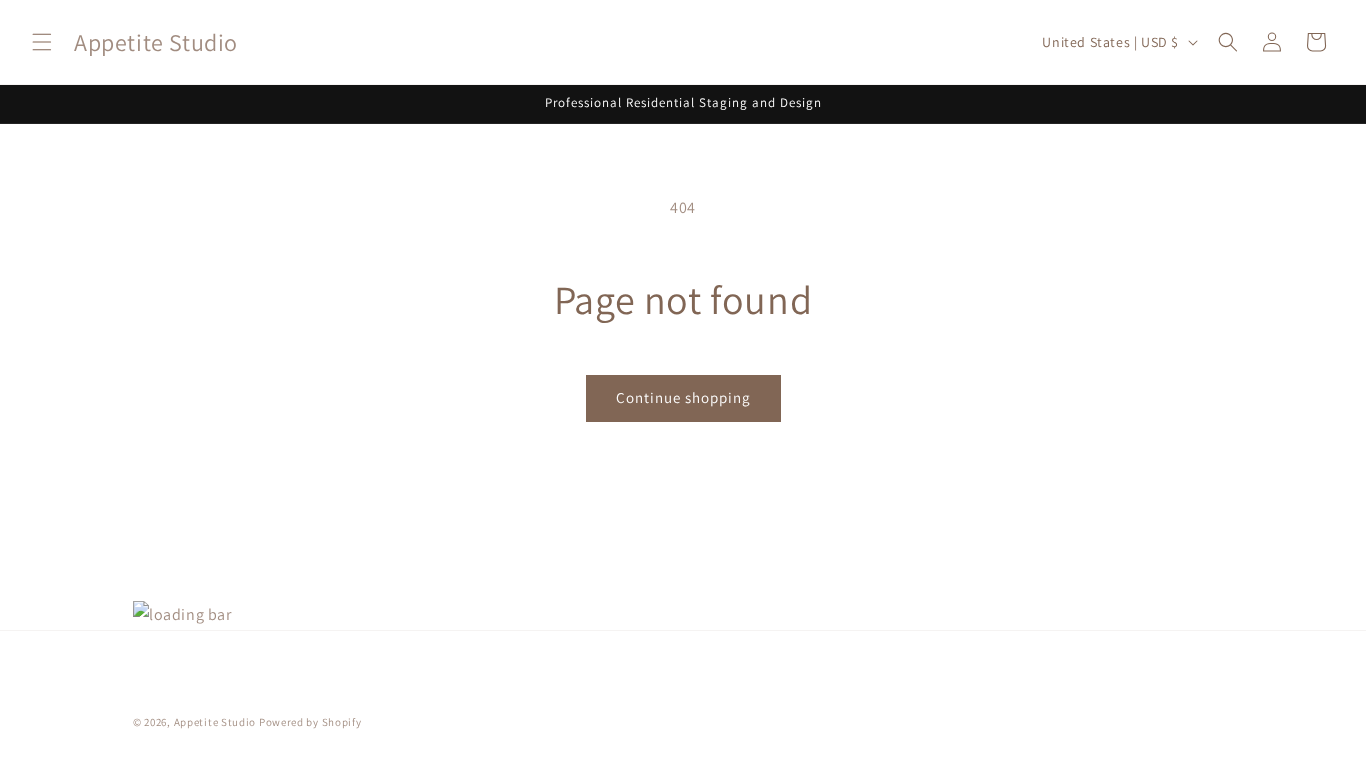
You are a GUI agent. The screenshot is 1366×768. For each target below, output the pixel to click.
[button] (42, 42)
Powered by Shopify (310, 722)
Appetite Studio (215, 722)
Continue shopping (683, 397)
